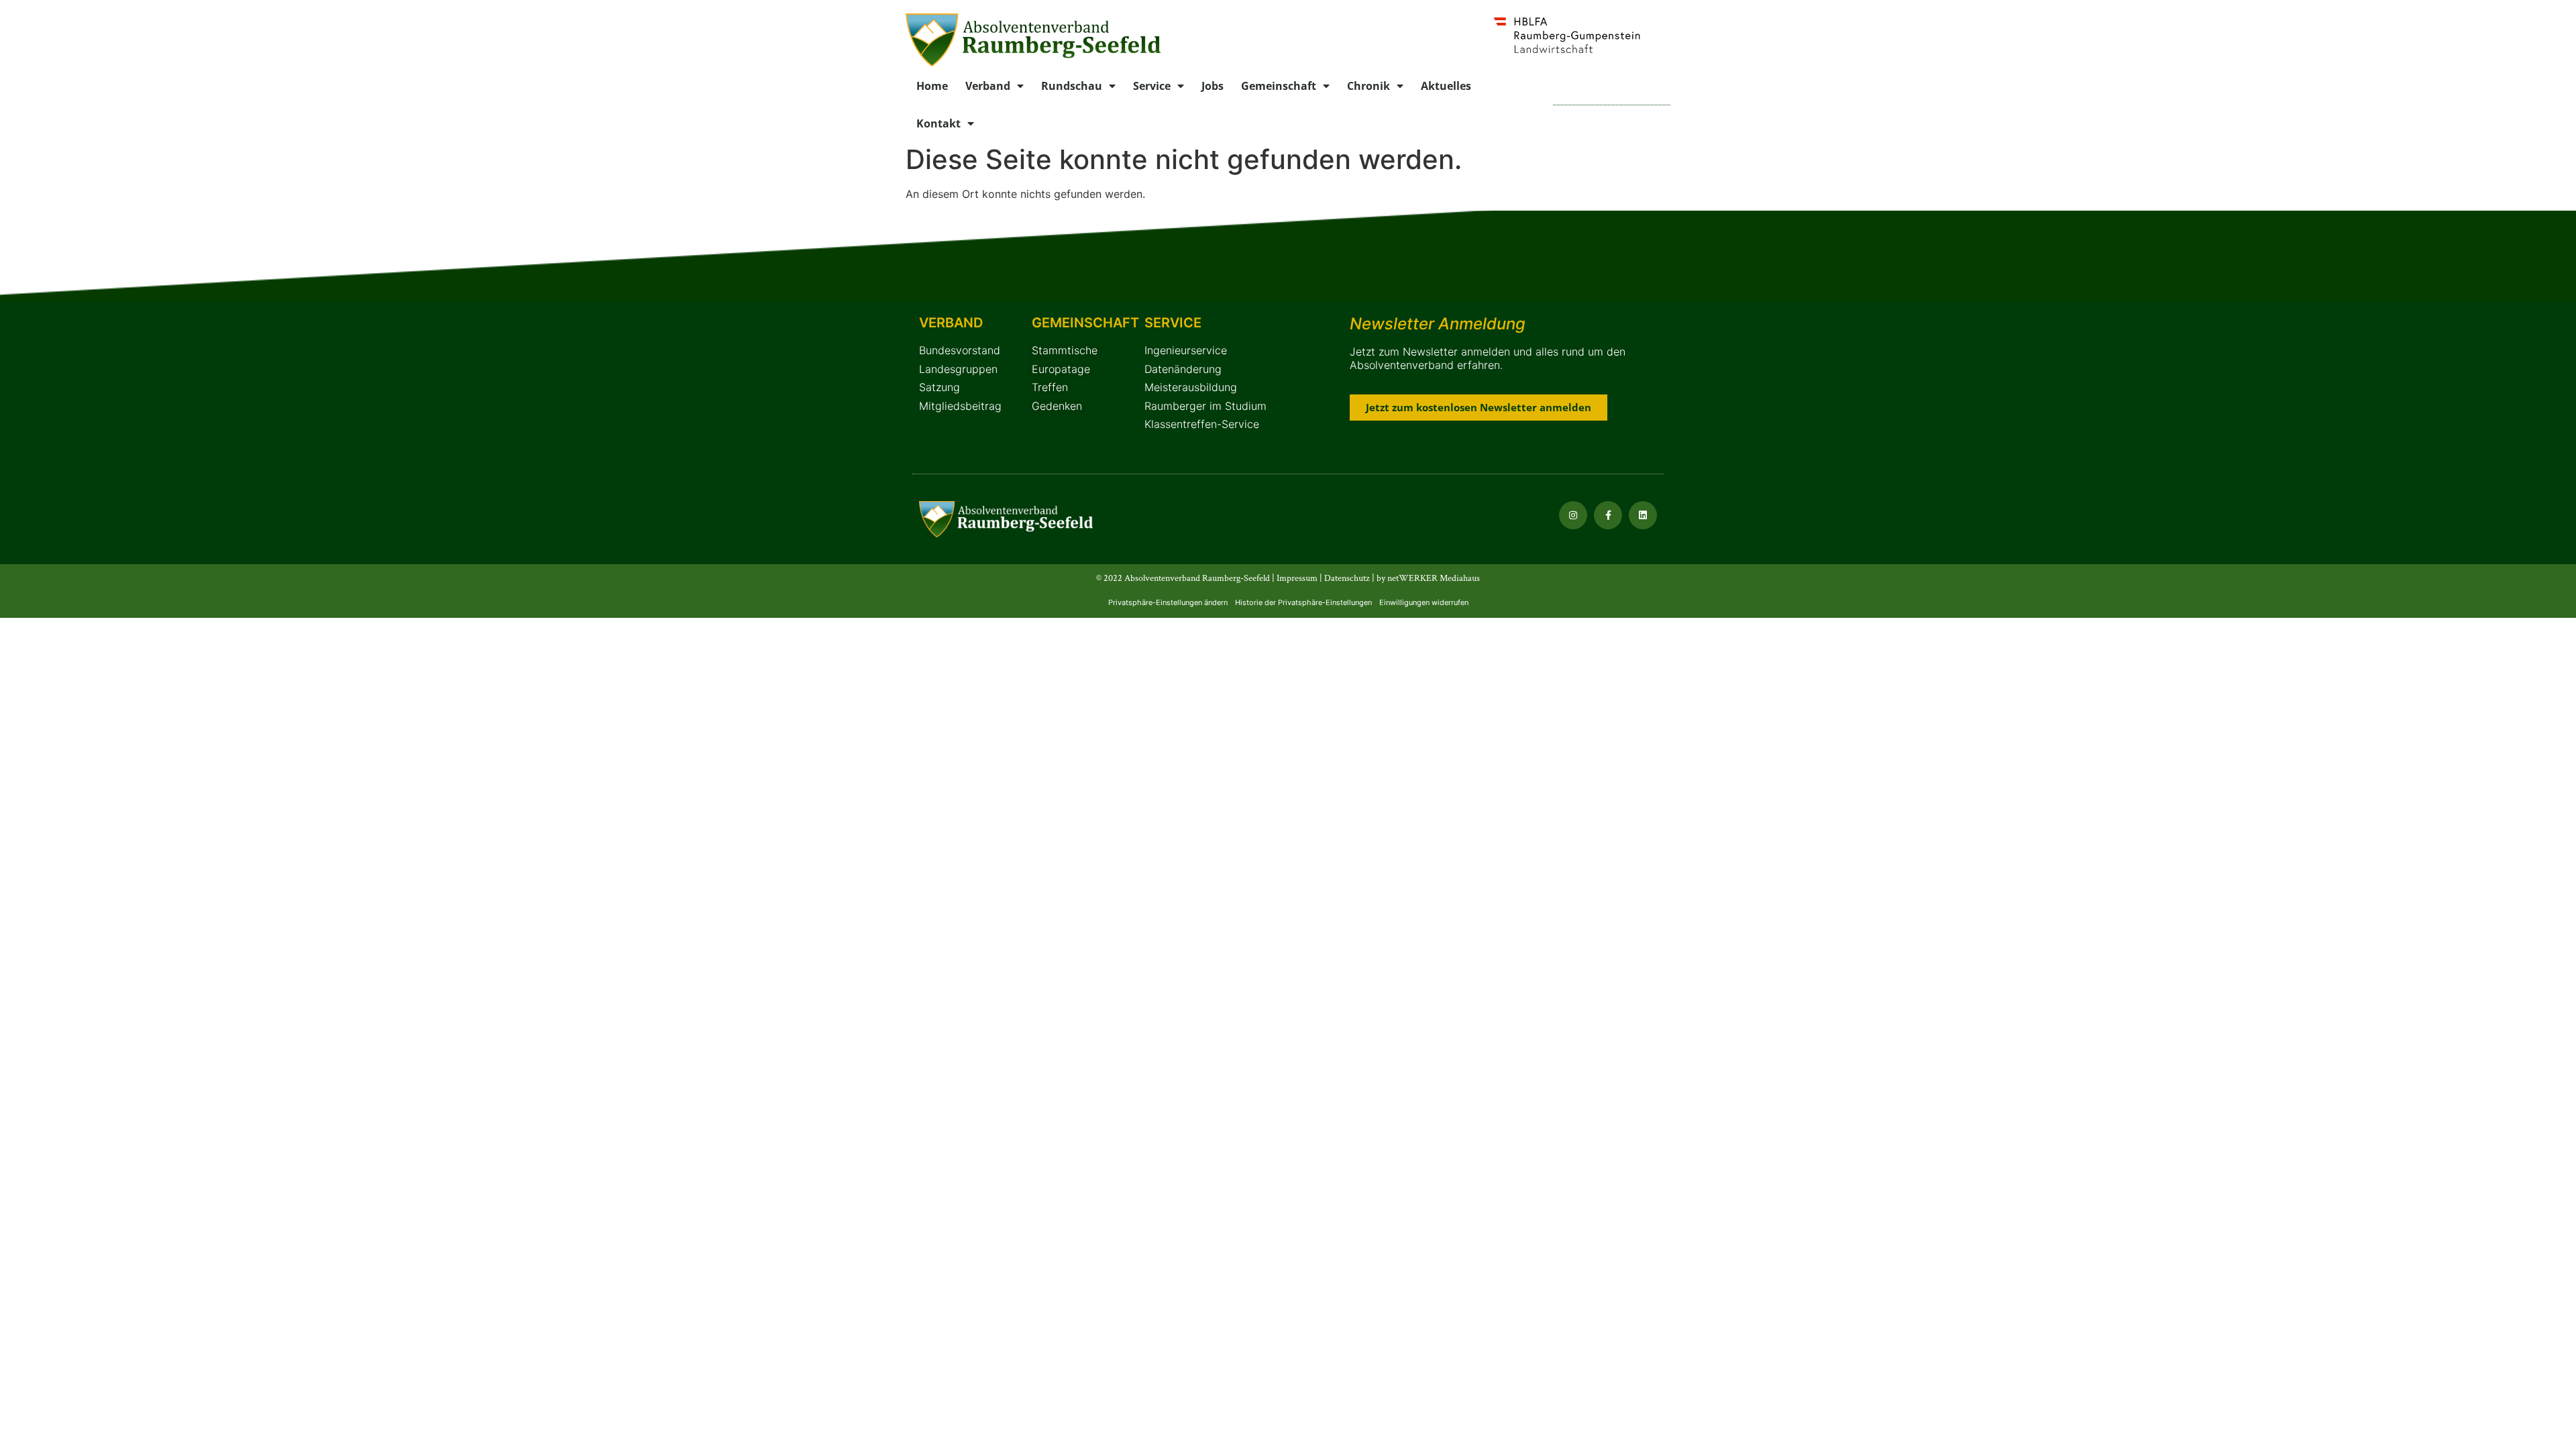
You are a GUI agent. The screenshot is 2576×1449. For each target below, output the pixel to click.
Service (1152, 86)
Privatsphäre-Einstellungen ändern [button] (1168, 602)
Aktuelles (1446, 86)
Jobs (1213, 86)
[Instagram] (1573, 515)
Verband (988, 86)
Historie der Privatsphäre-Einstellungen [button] (1303, 602)
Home (932, 86)
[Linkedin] (1643, 515)
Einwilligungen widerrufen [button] (1424, 602)
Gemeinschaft (1279, 86)
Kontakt (938, 123)
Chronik (1368, 86)
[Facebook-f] (1608, 515)
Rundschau (1072, 86)
